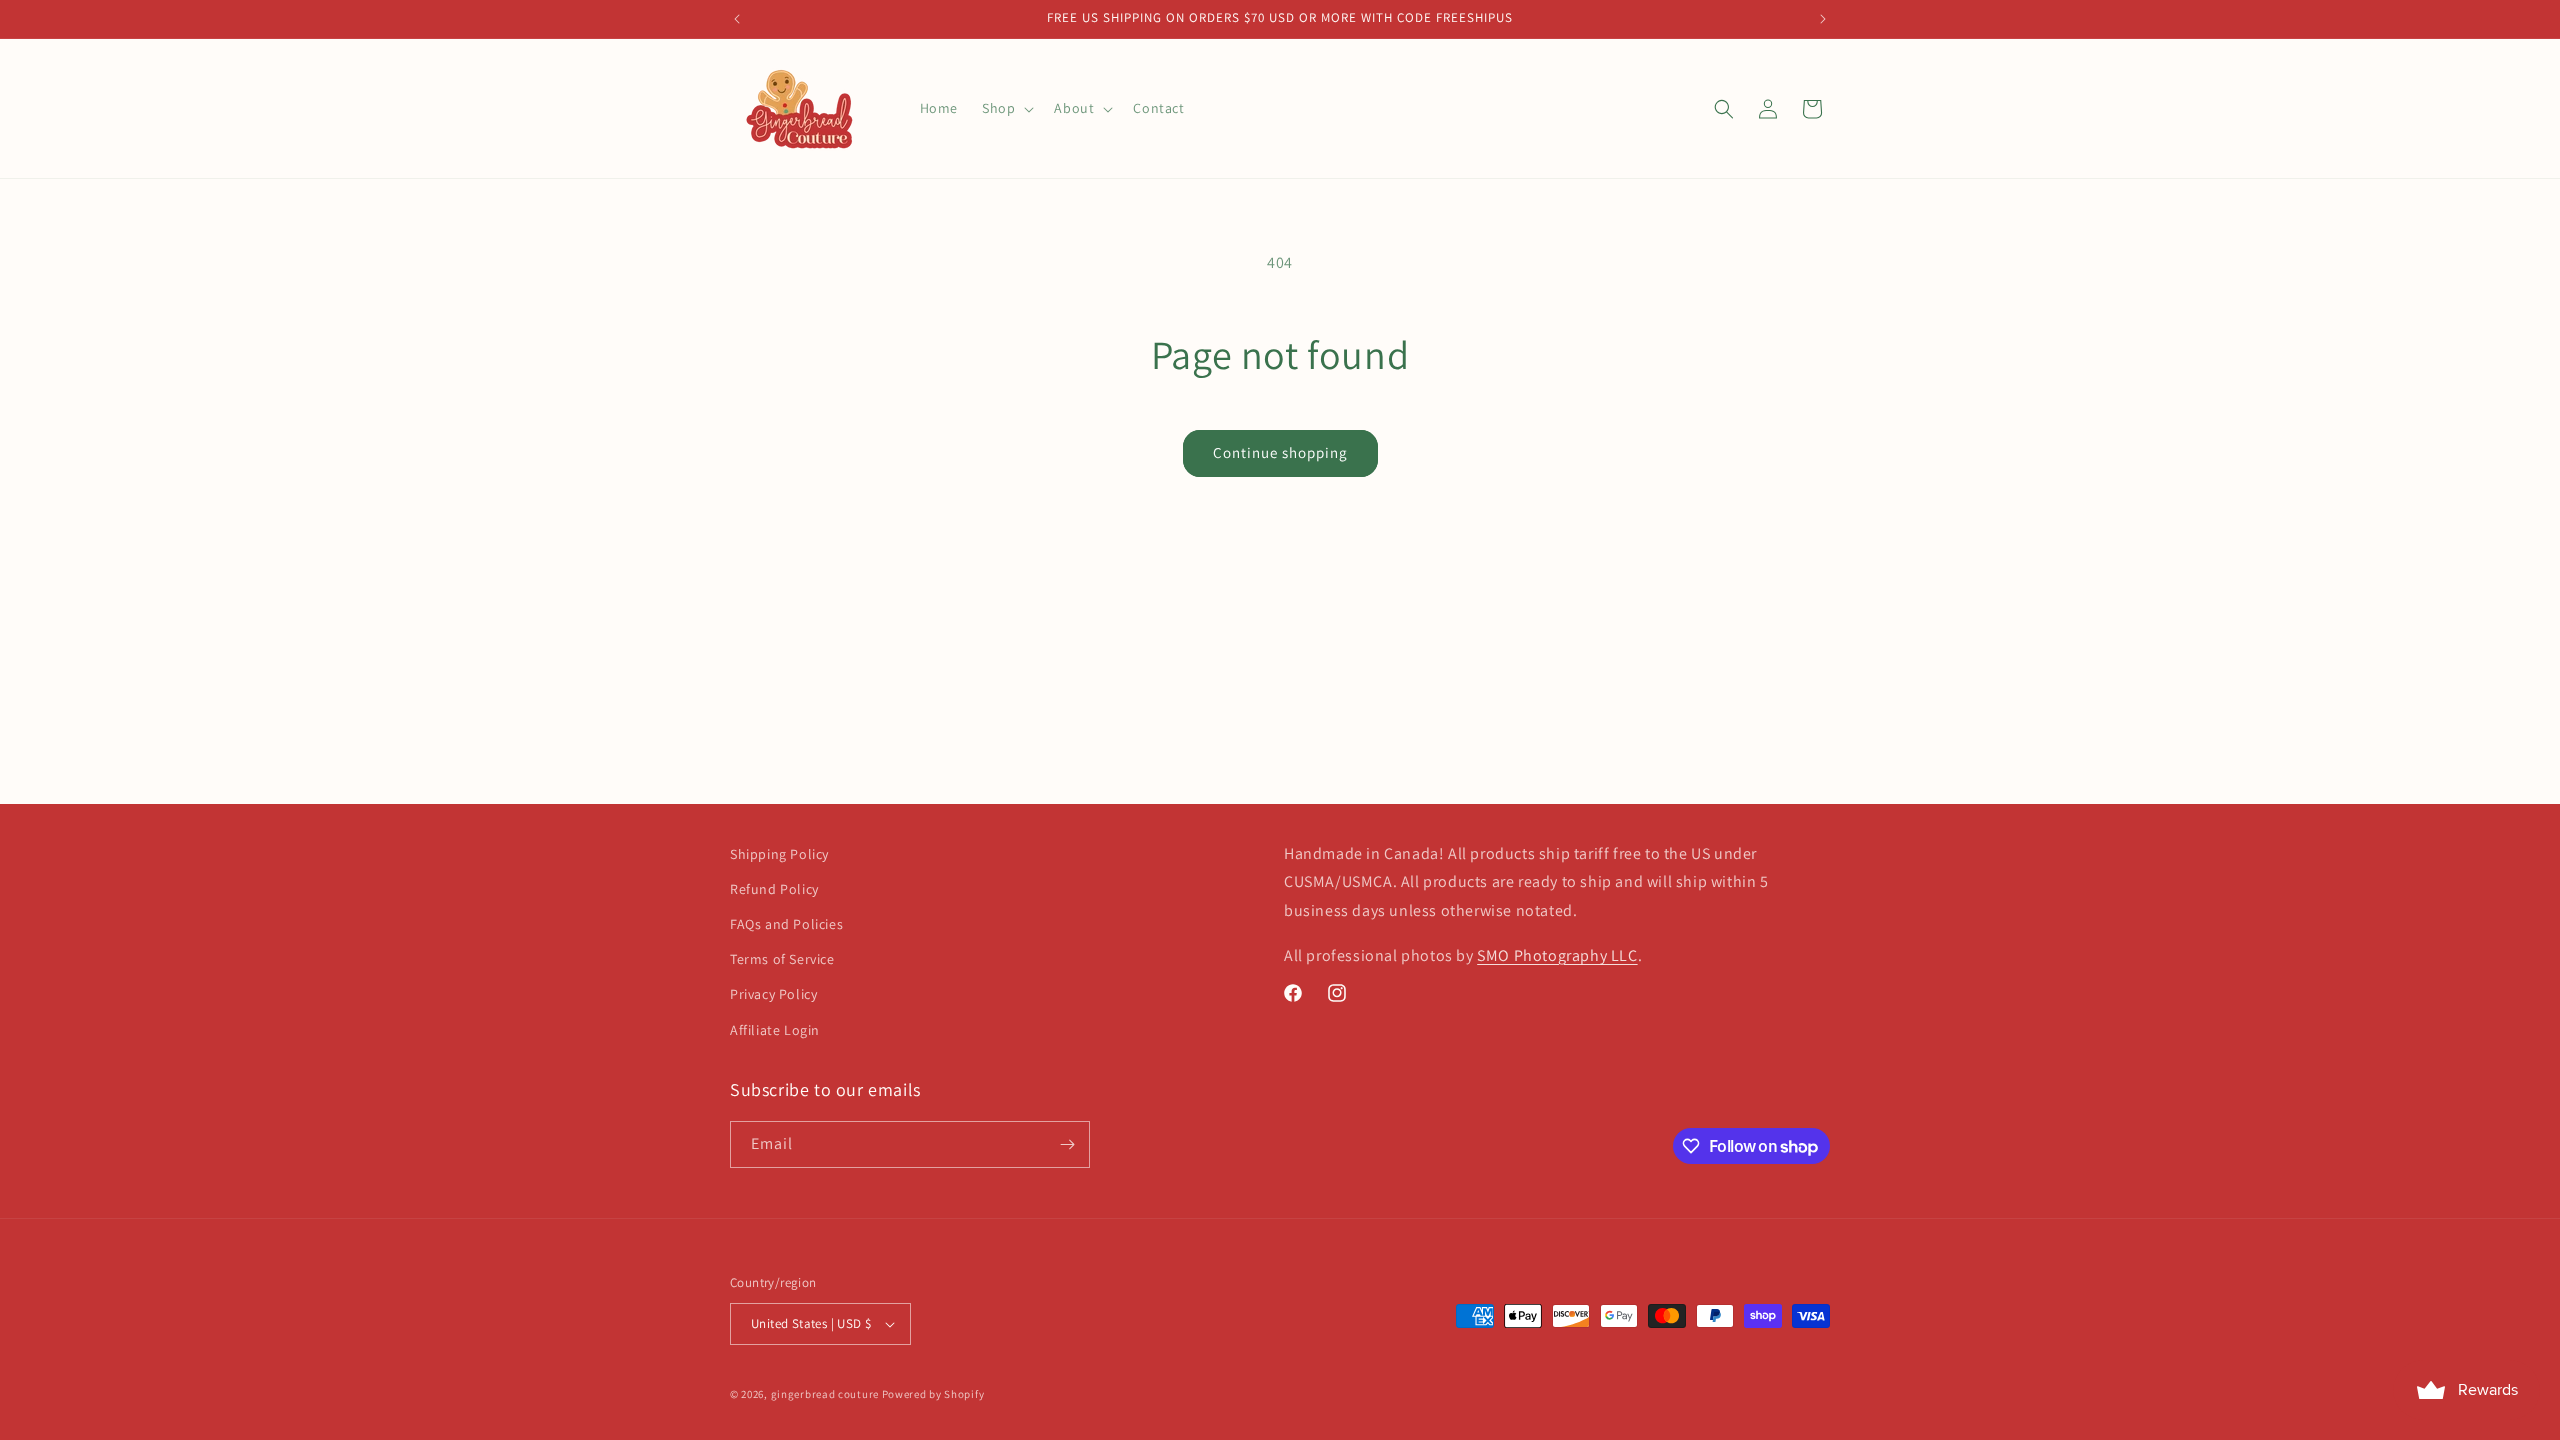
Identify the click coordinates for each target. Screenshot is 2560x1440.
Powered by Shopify (933, 1394)
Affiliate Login (775, 1030)
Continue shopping (1280, 452)
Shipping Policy (779, 854)
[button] (1006, 108)
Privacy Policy (773, 994)
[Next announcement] (1823, 19)
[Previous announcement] (737, 19)
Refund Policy (774, 889)
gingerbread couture (825, 1394)
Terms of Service (782, 959)
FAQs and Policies (786, 924)
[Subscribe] (1067, 1144)
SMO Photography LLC (1557, 955)
